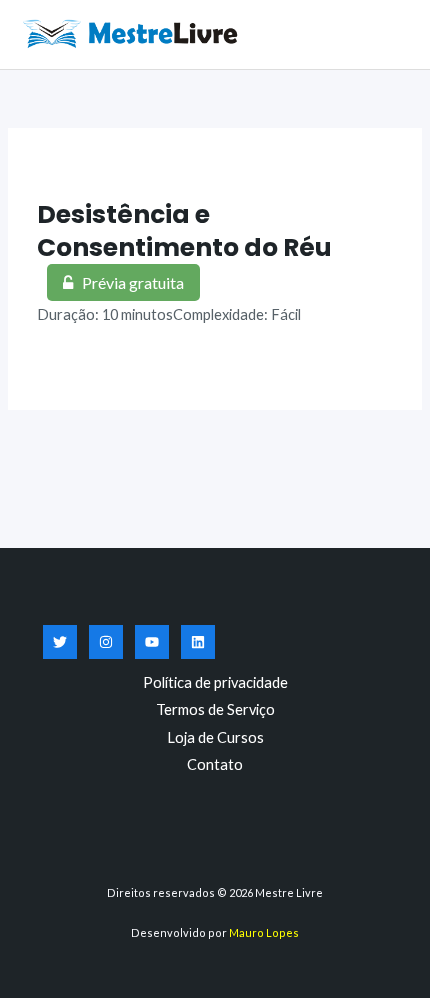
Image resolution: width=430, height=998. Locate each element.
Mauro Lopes (264, 932)
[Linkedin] (198, 642)
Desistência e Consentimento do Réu (184, 231)
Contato (215, 764)
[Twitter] (60, 642)
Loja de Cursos (215, 737)
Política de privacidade (215, 682)
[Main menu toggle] (390, 34)
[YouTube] (152, 642)
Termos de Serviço (215, 709)
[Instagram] (106, 642)
